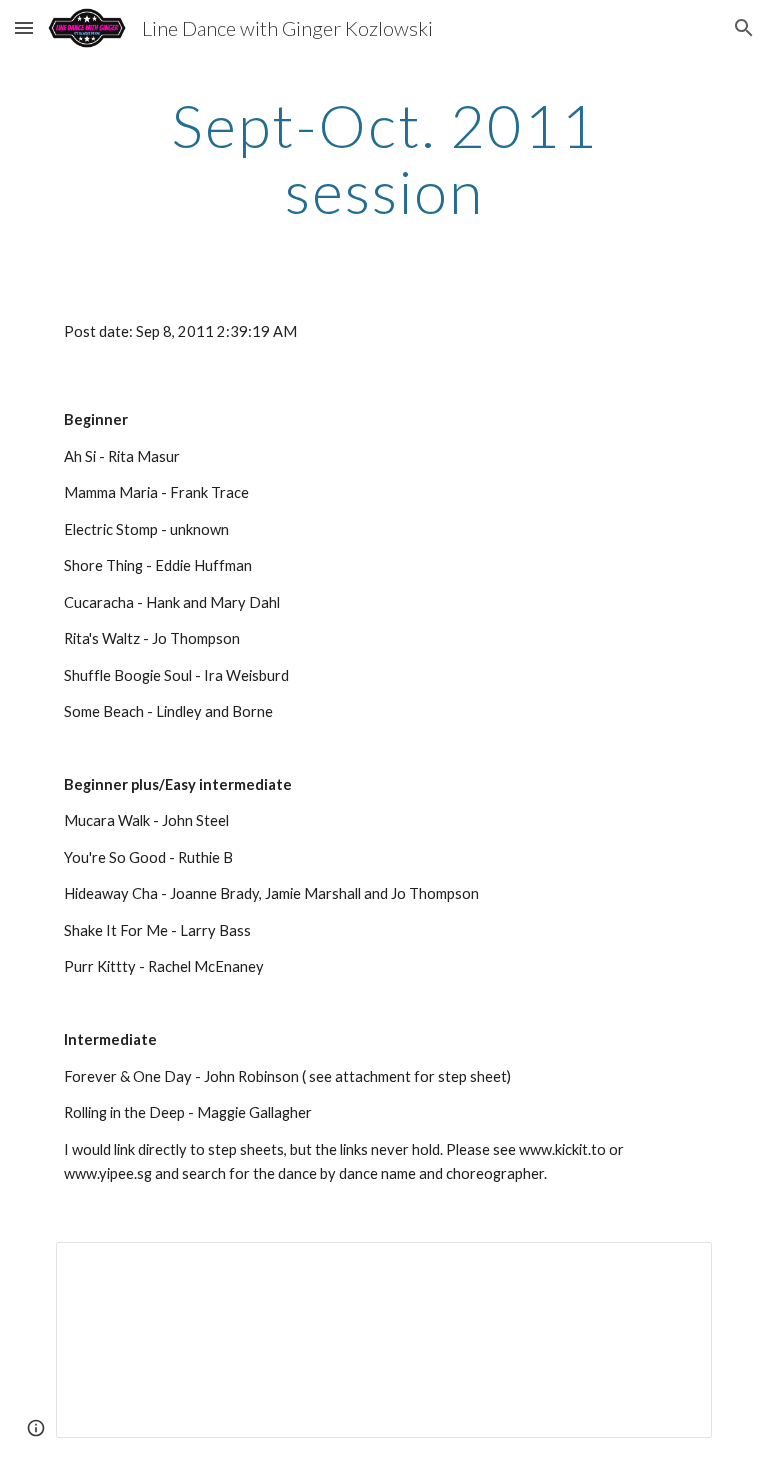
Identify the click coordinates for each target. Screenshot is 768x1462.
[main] (383, 158)
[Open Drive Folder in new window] (674, 1268)
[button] (24, 27)
